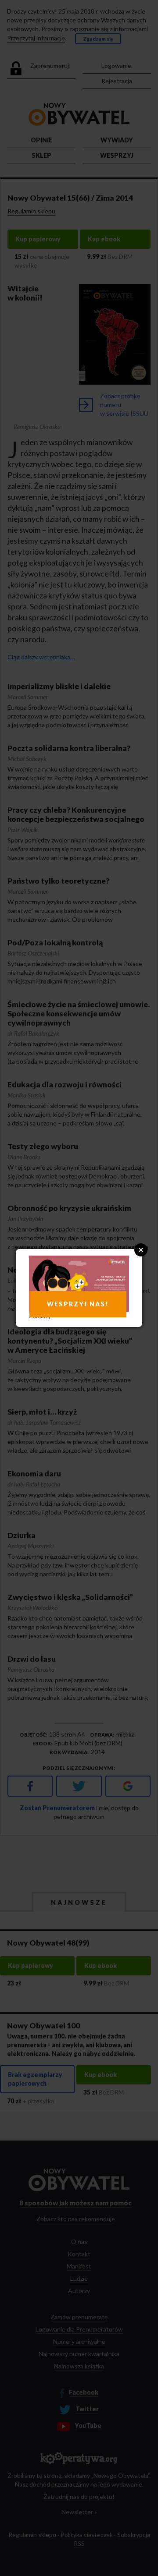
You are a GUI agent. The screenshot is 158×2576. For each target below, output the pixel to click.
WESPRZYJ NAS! (78, 1304)
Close (141, 1250)
